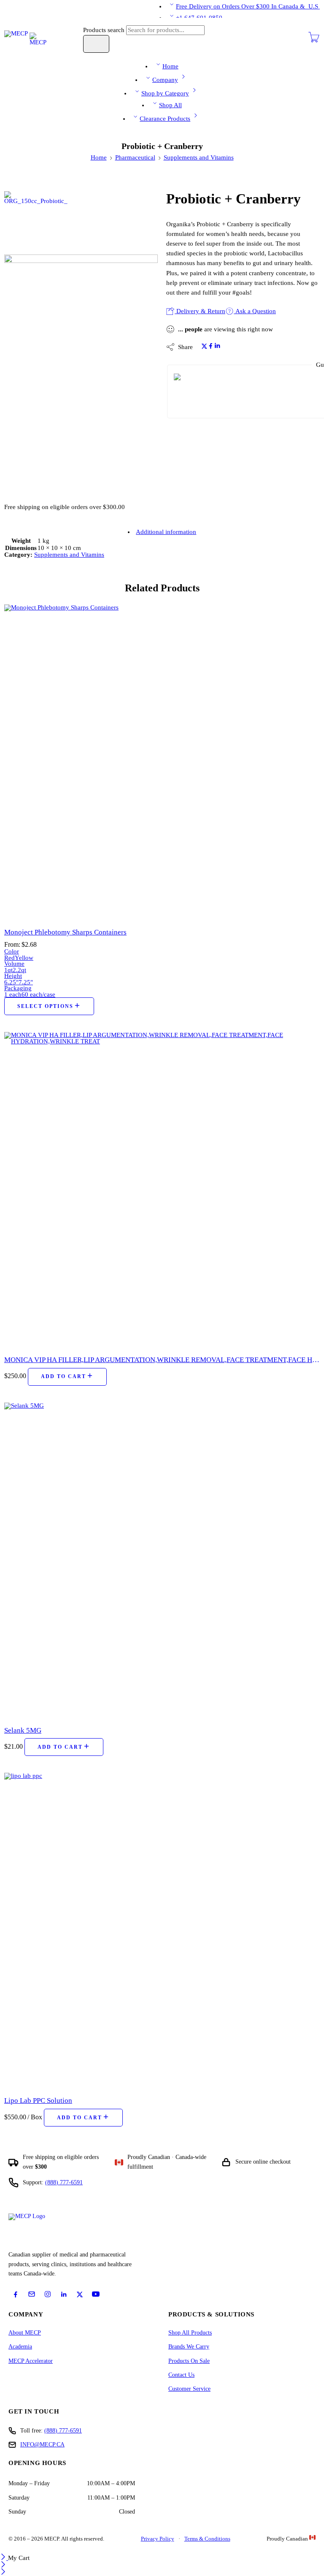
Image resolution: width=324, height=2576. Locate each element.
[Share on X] (204, 347)
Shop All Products (190, 2333)
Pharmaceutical (135, 157)
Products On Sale (189, 2361)
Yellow (24, 958)
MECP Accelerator (31, 2361)
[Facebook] (16, 2294)
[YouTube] (96, 2294)
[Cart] (314, 41)
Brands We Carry (189, 2347)
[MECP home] (36, 2230)
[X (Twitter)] (80, 2294)
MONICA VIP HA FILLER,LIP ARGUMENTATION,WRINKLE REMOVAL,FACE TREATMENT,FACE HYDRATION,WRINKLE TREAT (162, 1360)
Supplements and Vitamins (199, 157)
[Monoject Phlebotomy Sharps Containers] (162, 762)
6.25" (11, 982)
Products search (105, 30)
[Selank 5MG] (162, 1560)
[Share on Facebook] (211, 347)
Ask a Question (255, 311)
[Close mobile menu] (3, 2573)
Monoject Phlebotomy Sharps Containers (65, 932)
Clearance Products (165, 119)
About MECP (25, 2333)
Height (13, 976)
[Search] (96, 44)
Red (9, 958)
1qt (8, 970)
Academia (20, 2347)
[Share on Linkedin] (217, 347)
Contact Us (181, 2375)
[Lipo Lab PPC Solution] (162, 1931)
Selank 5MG (23, 1730)
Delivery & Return (200, 311)
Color (12, 951)
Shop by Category (165, 93)
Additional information (166, 532)
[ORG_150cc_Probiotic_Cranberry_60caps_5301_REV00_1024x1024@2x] (36, 222)
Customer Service (189, 2389)
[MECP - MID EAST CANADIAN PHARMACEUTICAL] (25, 38)
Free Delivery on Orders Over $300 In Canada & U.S (248, 6)
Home (170, 66)
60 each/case (38, 994)
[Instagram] (48, 2294)
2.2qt (19, 970)
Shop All (170, 105)
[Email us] (32, 2294)
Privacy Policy (158, 2539)
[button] (67, 1377)
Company (165, 80)
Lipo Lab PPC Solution (38, 2101)
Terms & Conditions (207, 2539)
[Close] (4, 2558)
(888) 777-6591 (64, 2182)
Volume (14, 964)
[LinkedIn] (64, 2294)
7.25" (26, 982)
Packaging (18, 988)
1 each (13, 994)
